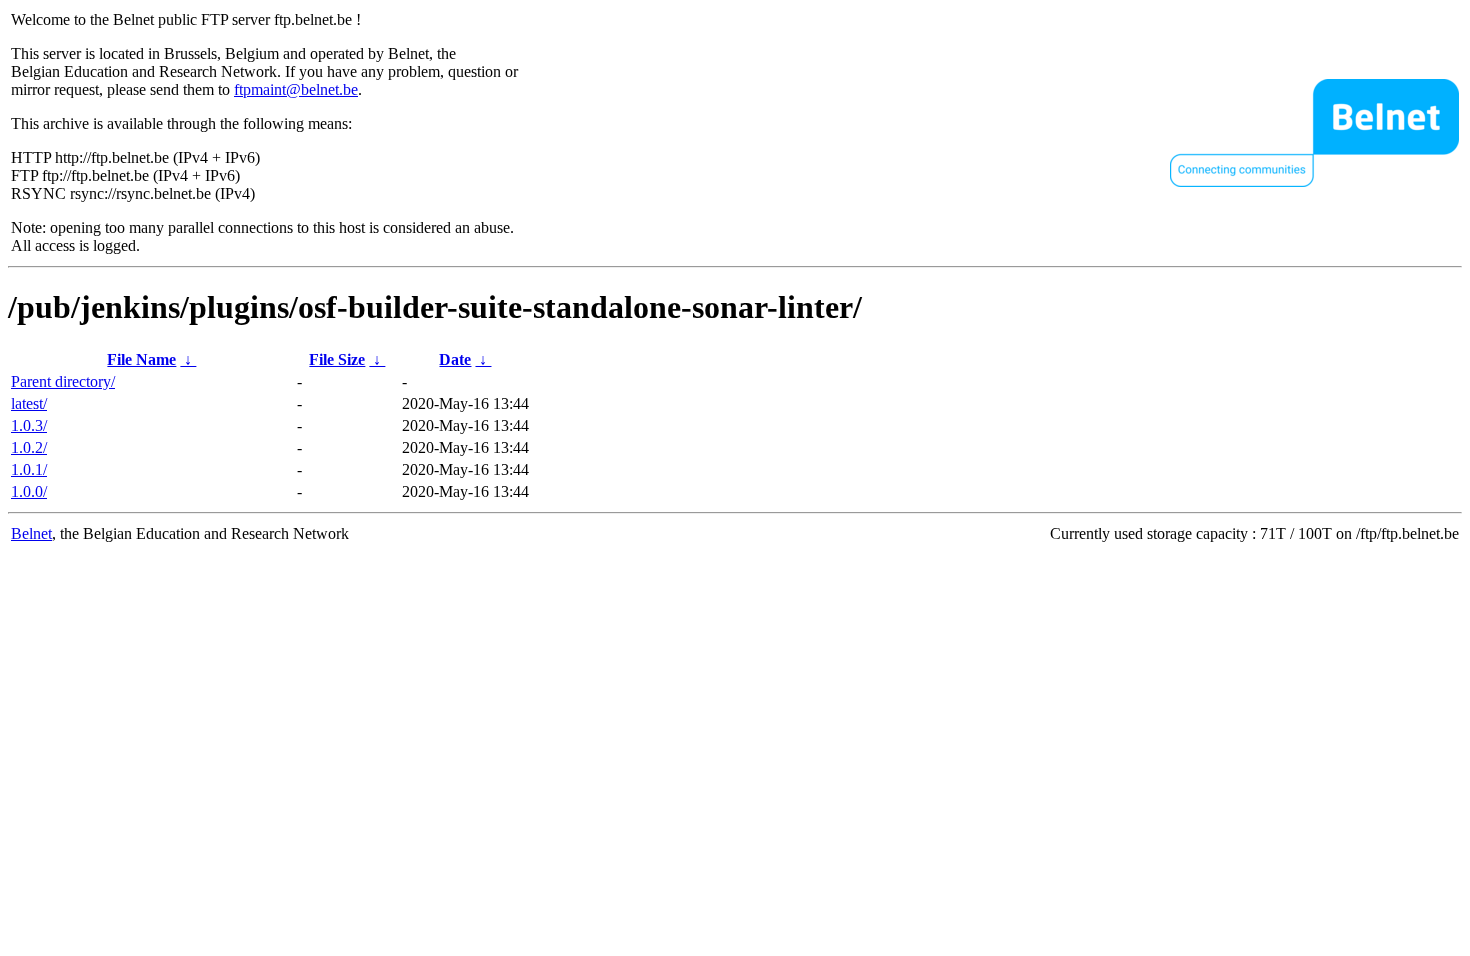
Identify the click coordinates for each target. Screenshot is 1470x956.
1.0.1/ (29, 469)
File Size (337, 359)
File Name (141, 359)
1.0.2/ (29, 447)
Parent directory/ (63, 381)
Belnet (31, 533)
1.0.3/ (29, 425)
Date (455, 359)
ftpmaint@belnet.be (296, 89)
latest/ (29, 403)
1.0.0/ (29, 491)
